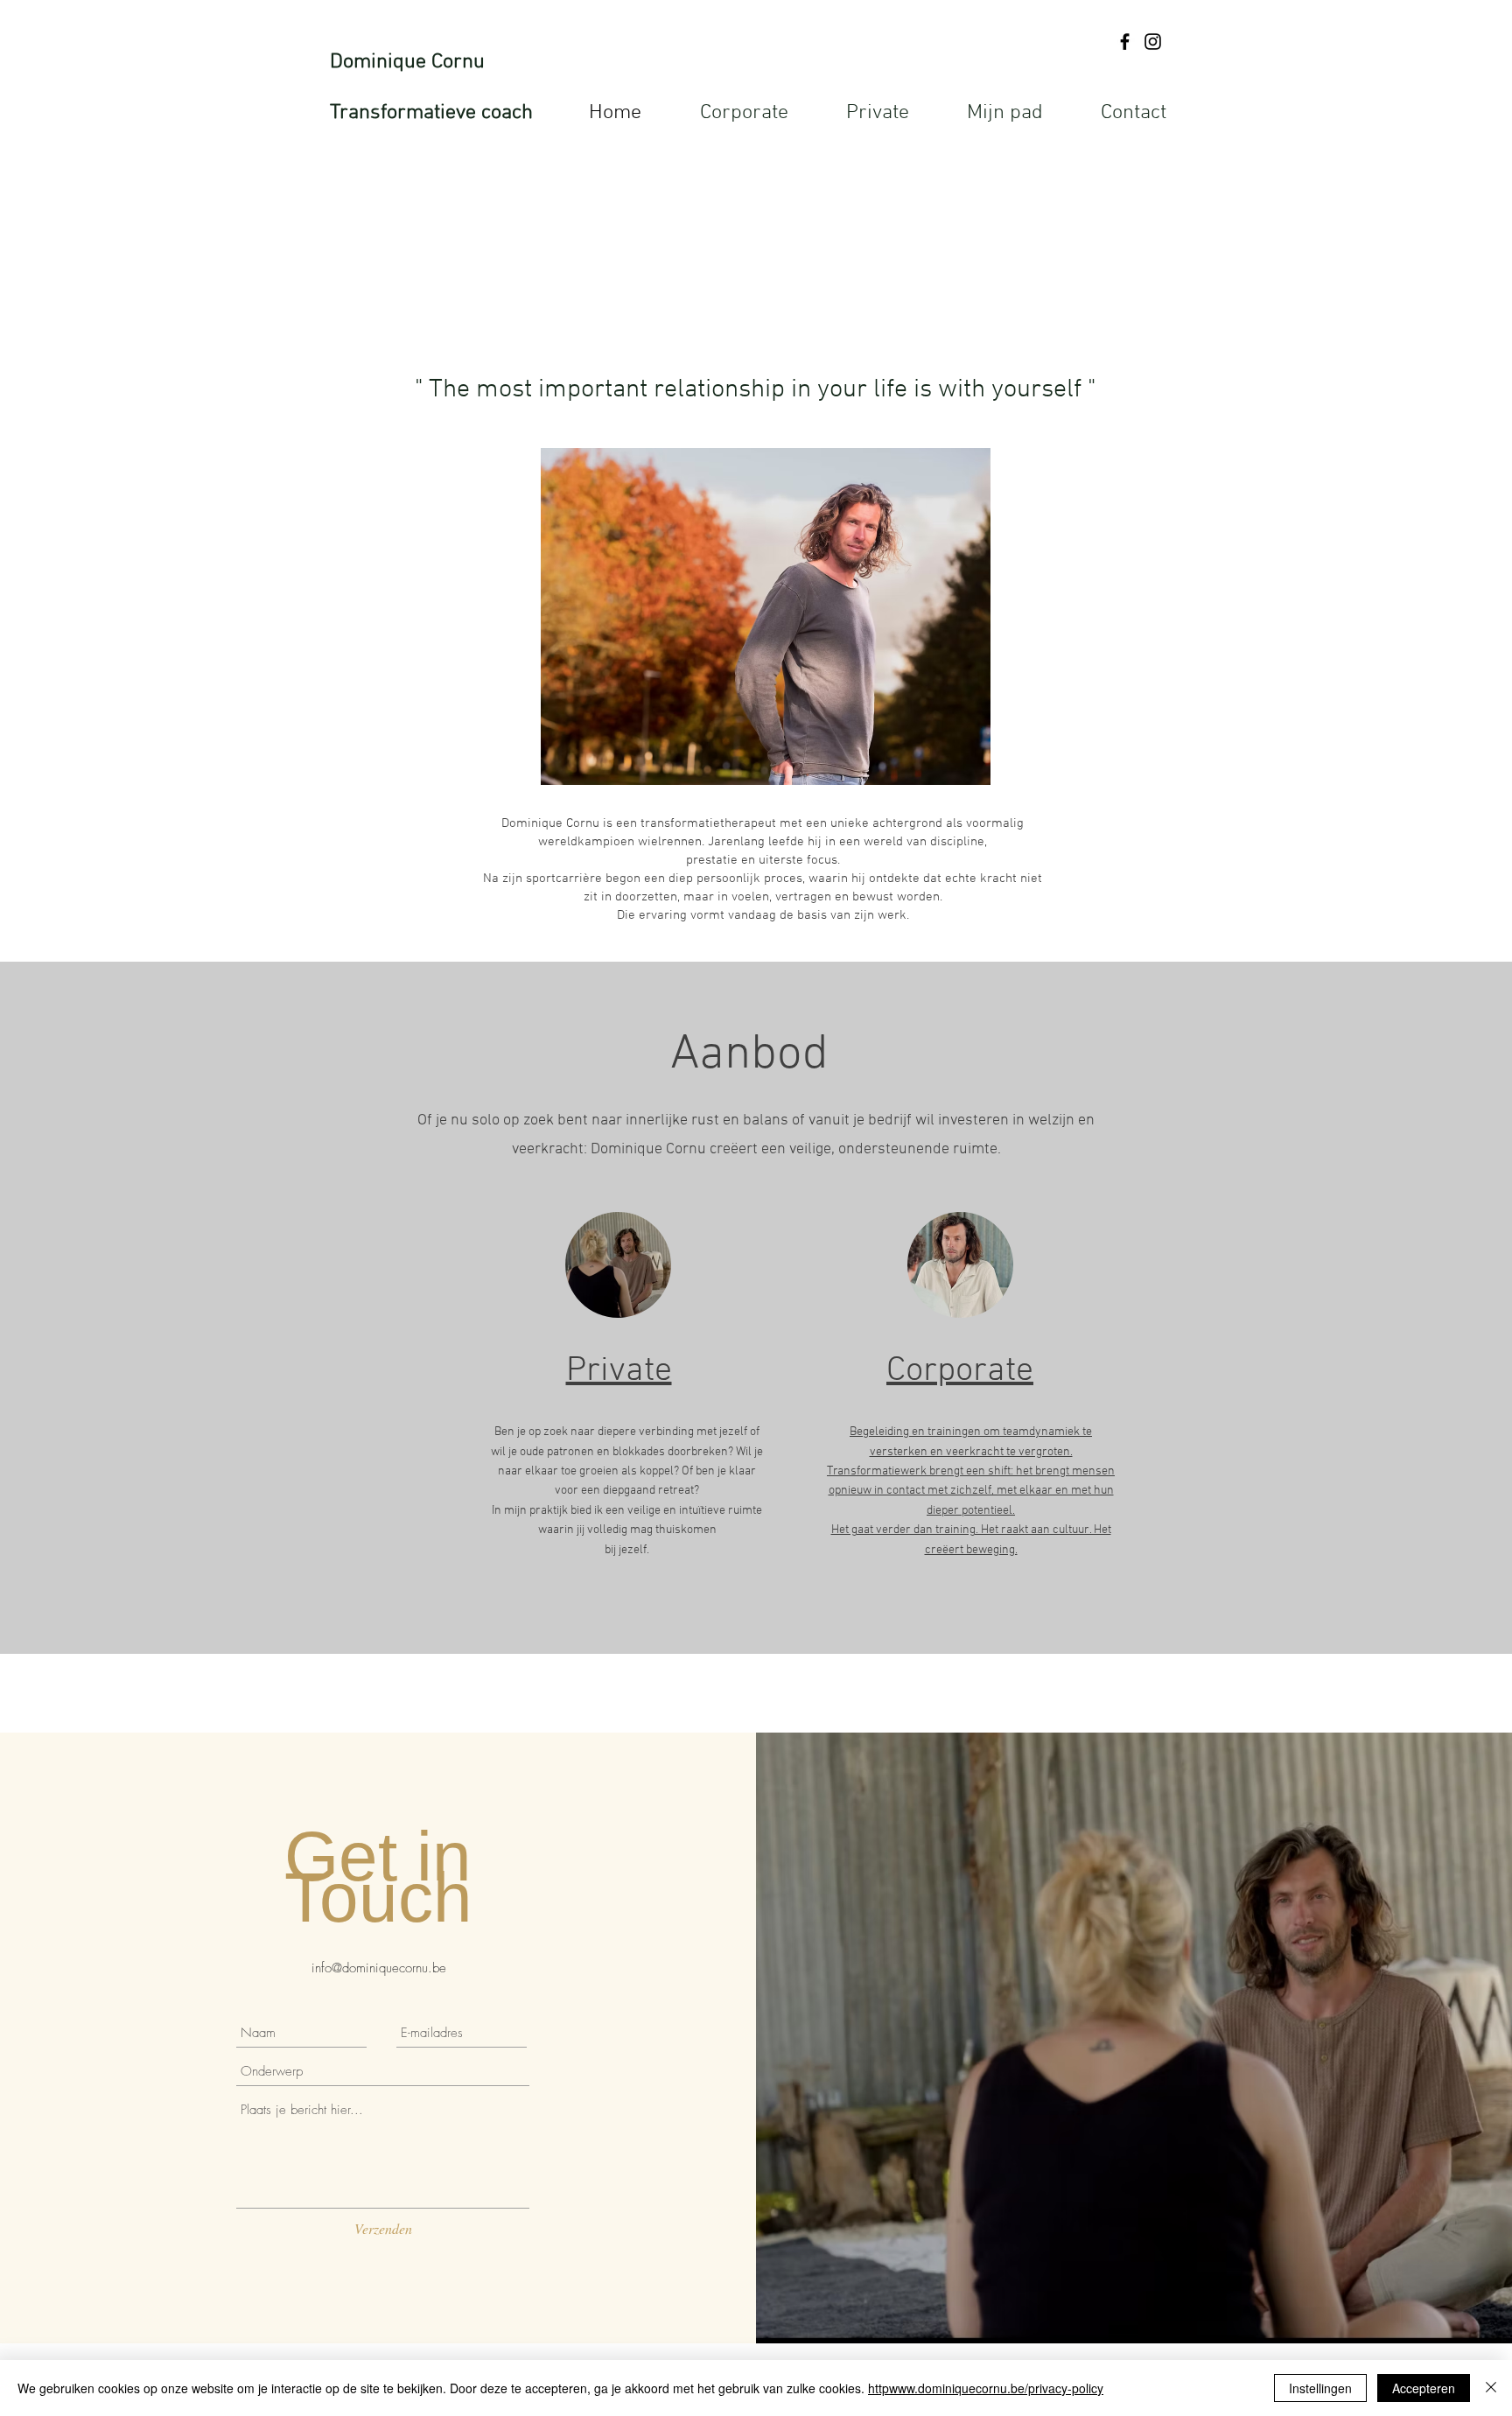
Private (619, 1371)
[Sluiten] (1491, 2388)
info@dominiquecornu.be (379, 1968)
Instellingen (1320, 2388)
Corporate (960, 1371)
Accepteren (1424, 2388)
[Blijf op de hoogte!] (1125, 42)
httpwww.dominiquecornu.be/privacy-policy (986, 2388)
